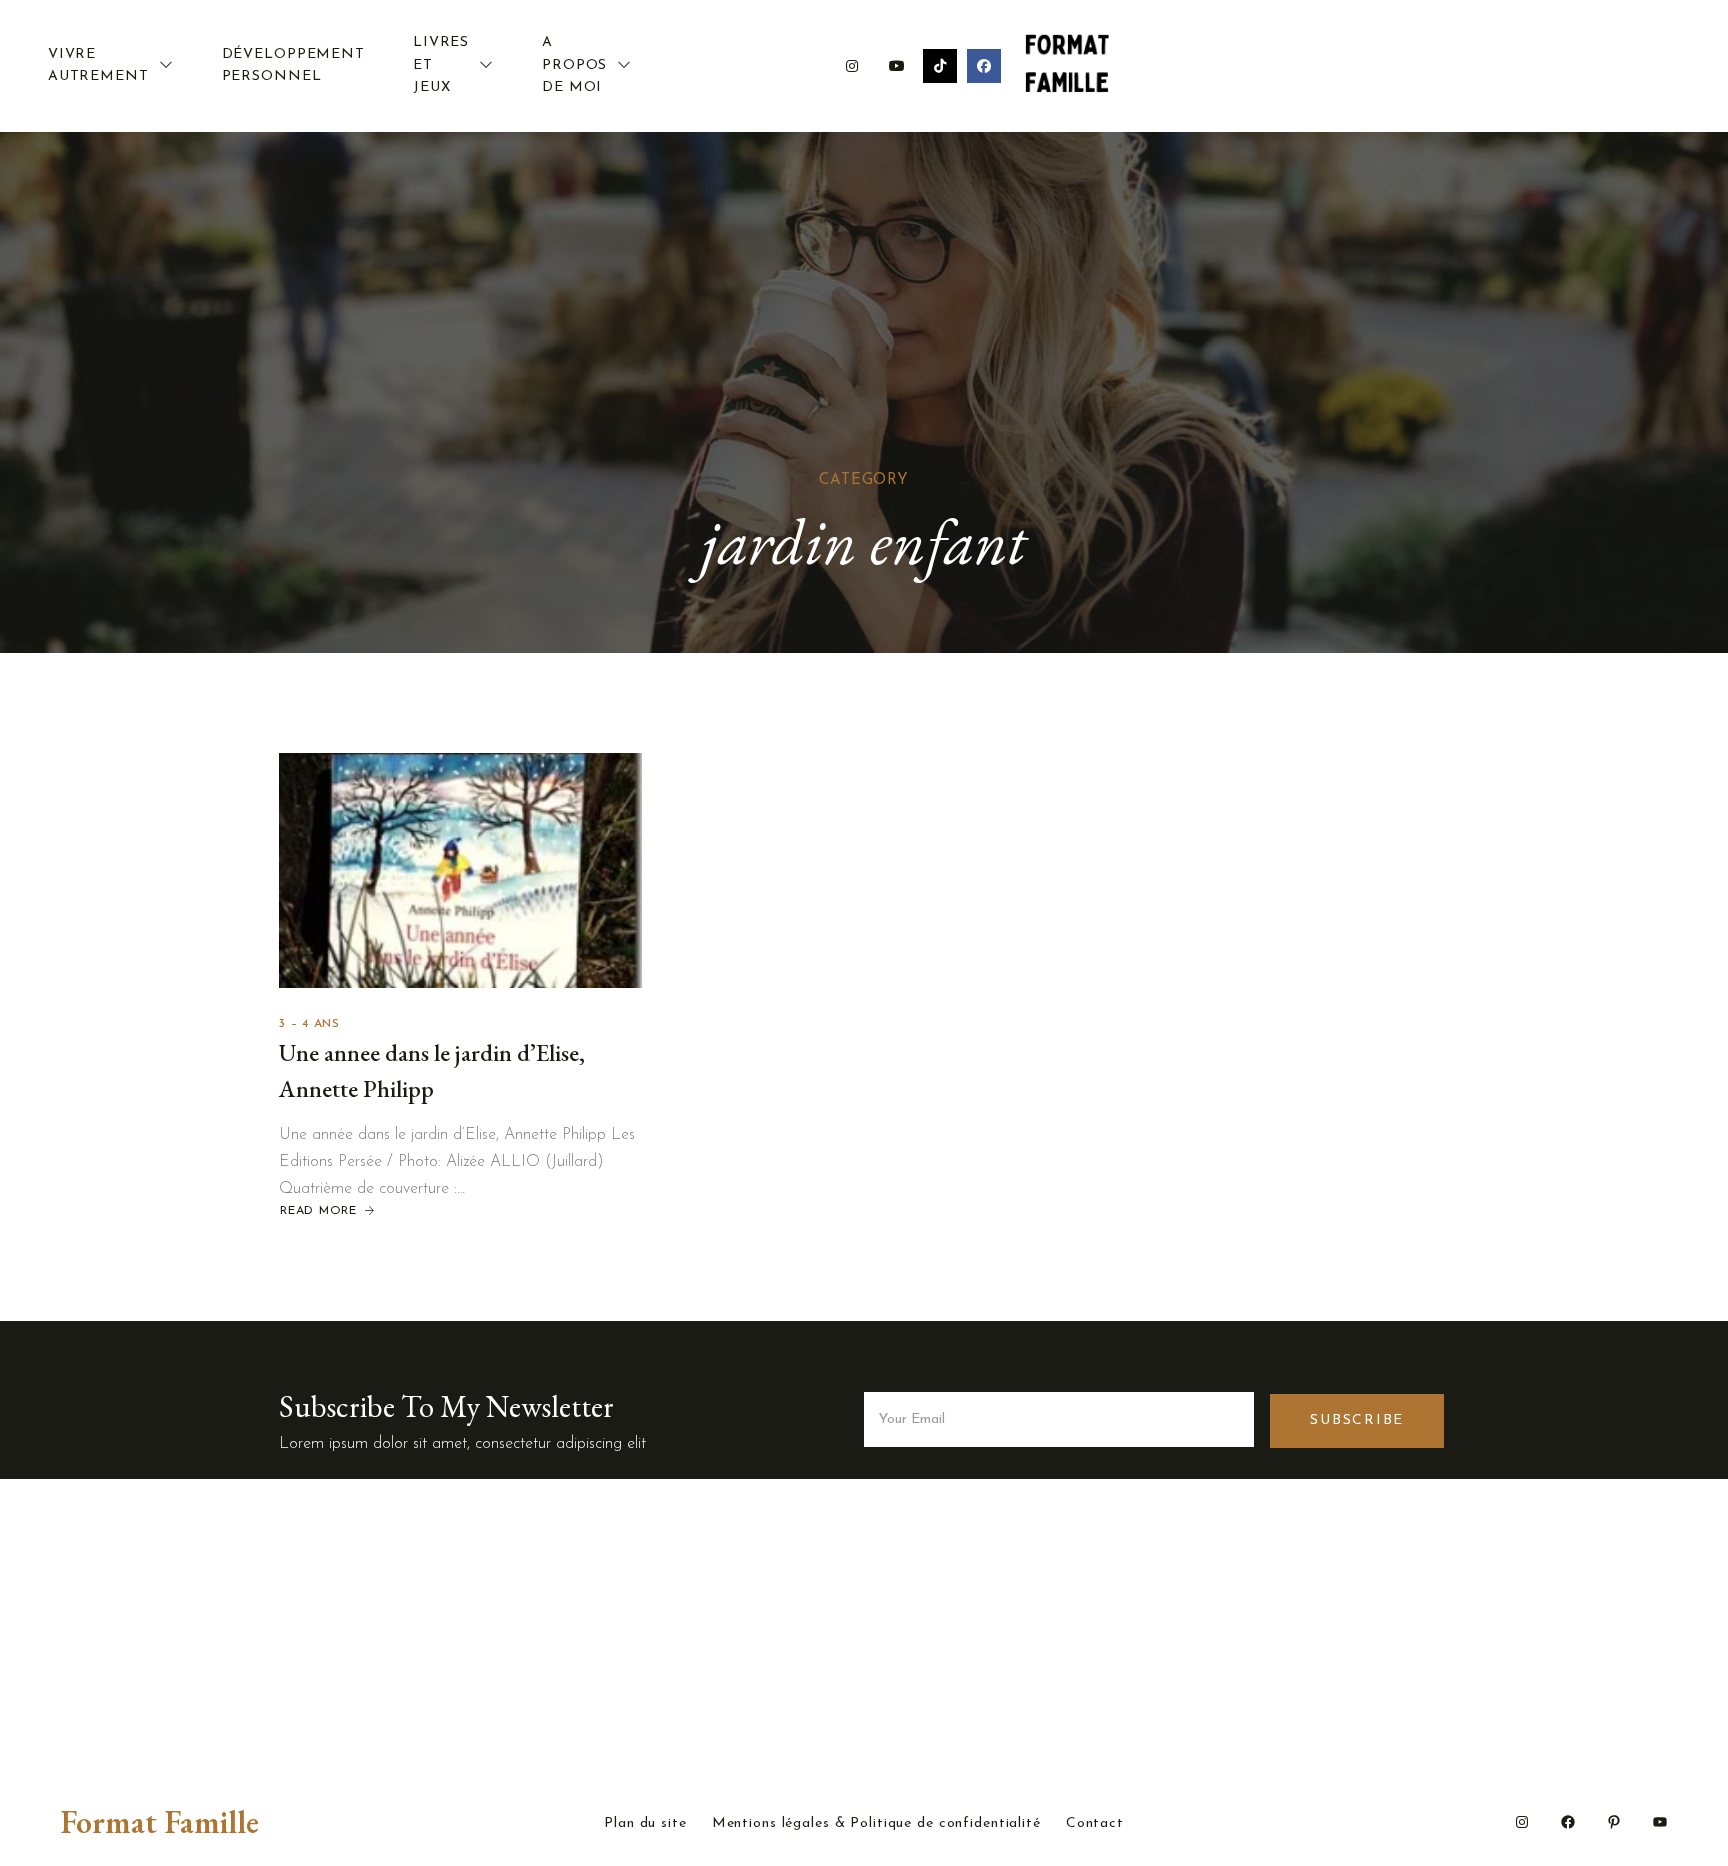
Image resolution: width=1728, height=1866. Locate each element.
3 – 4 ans (309, 1024)
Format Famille (159, 1822)
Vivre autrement (98, 65)
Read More (318, 1211)
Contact (1095, 1824)
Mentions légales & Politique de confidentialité (876, 1824)
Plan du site (645, 1824)
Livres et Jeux (441, 65)
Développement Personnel (293, 65)
